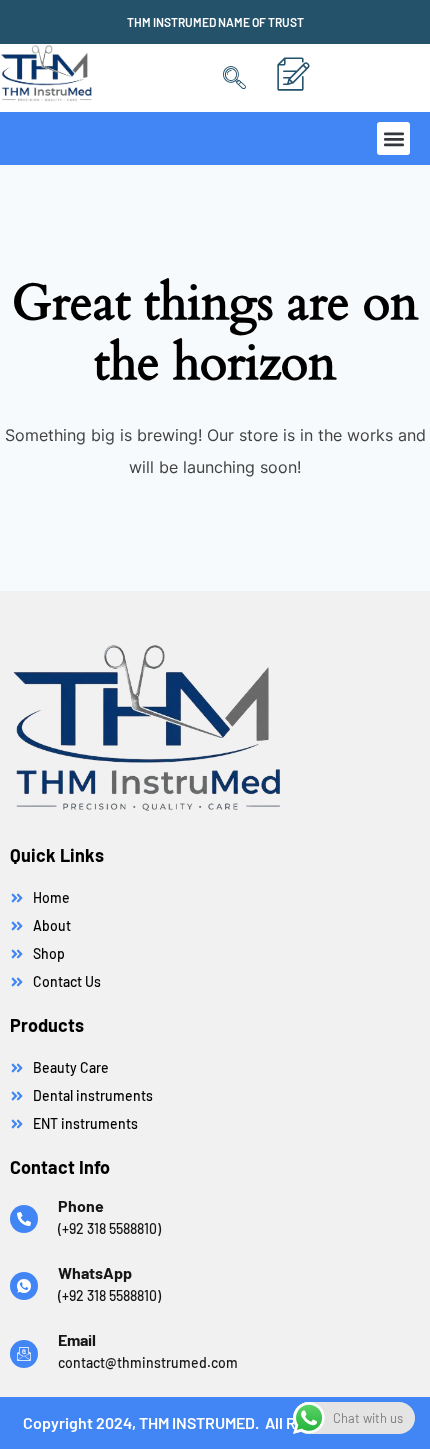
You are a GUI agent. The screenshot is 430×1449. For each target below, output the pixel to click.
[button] (393, 138)
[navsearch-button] (234, 78)
